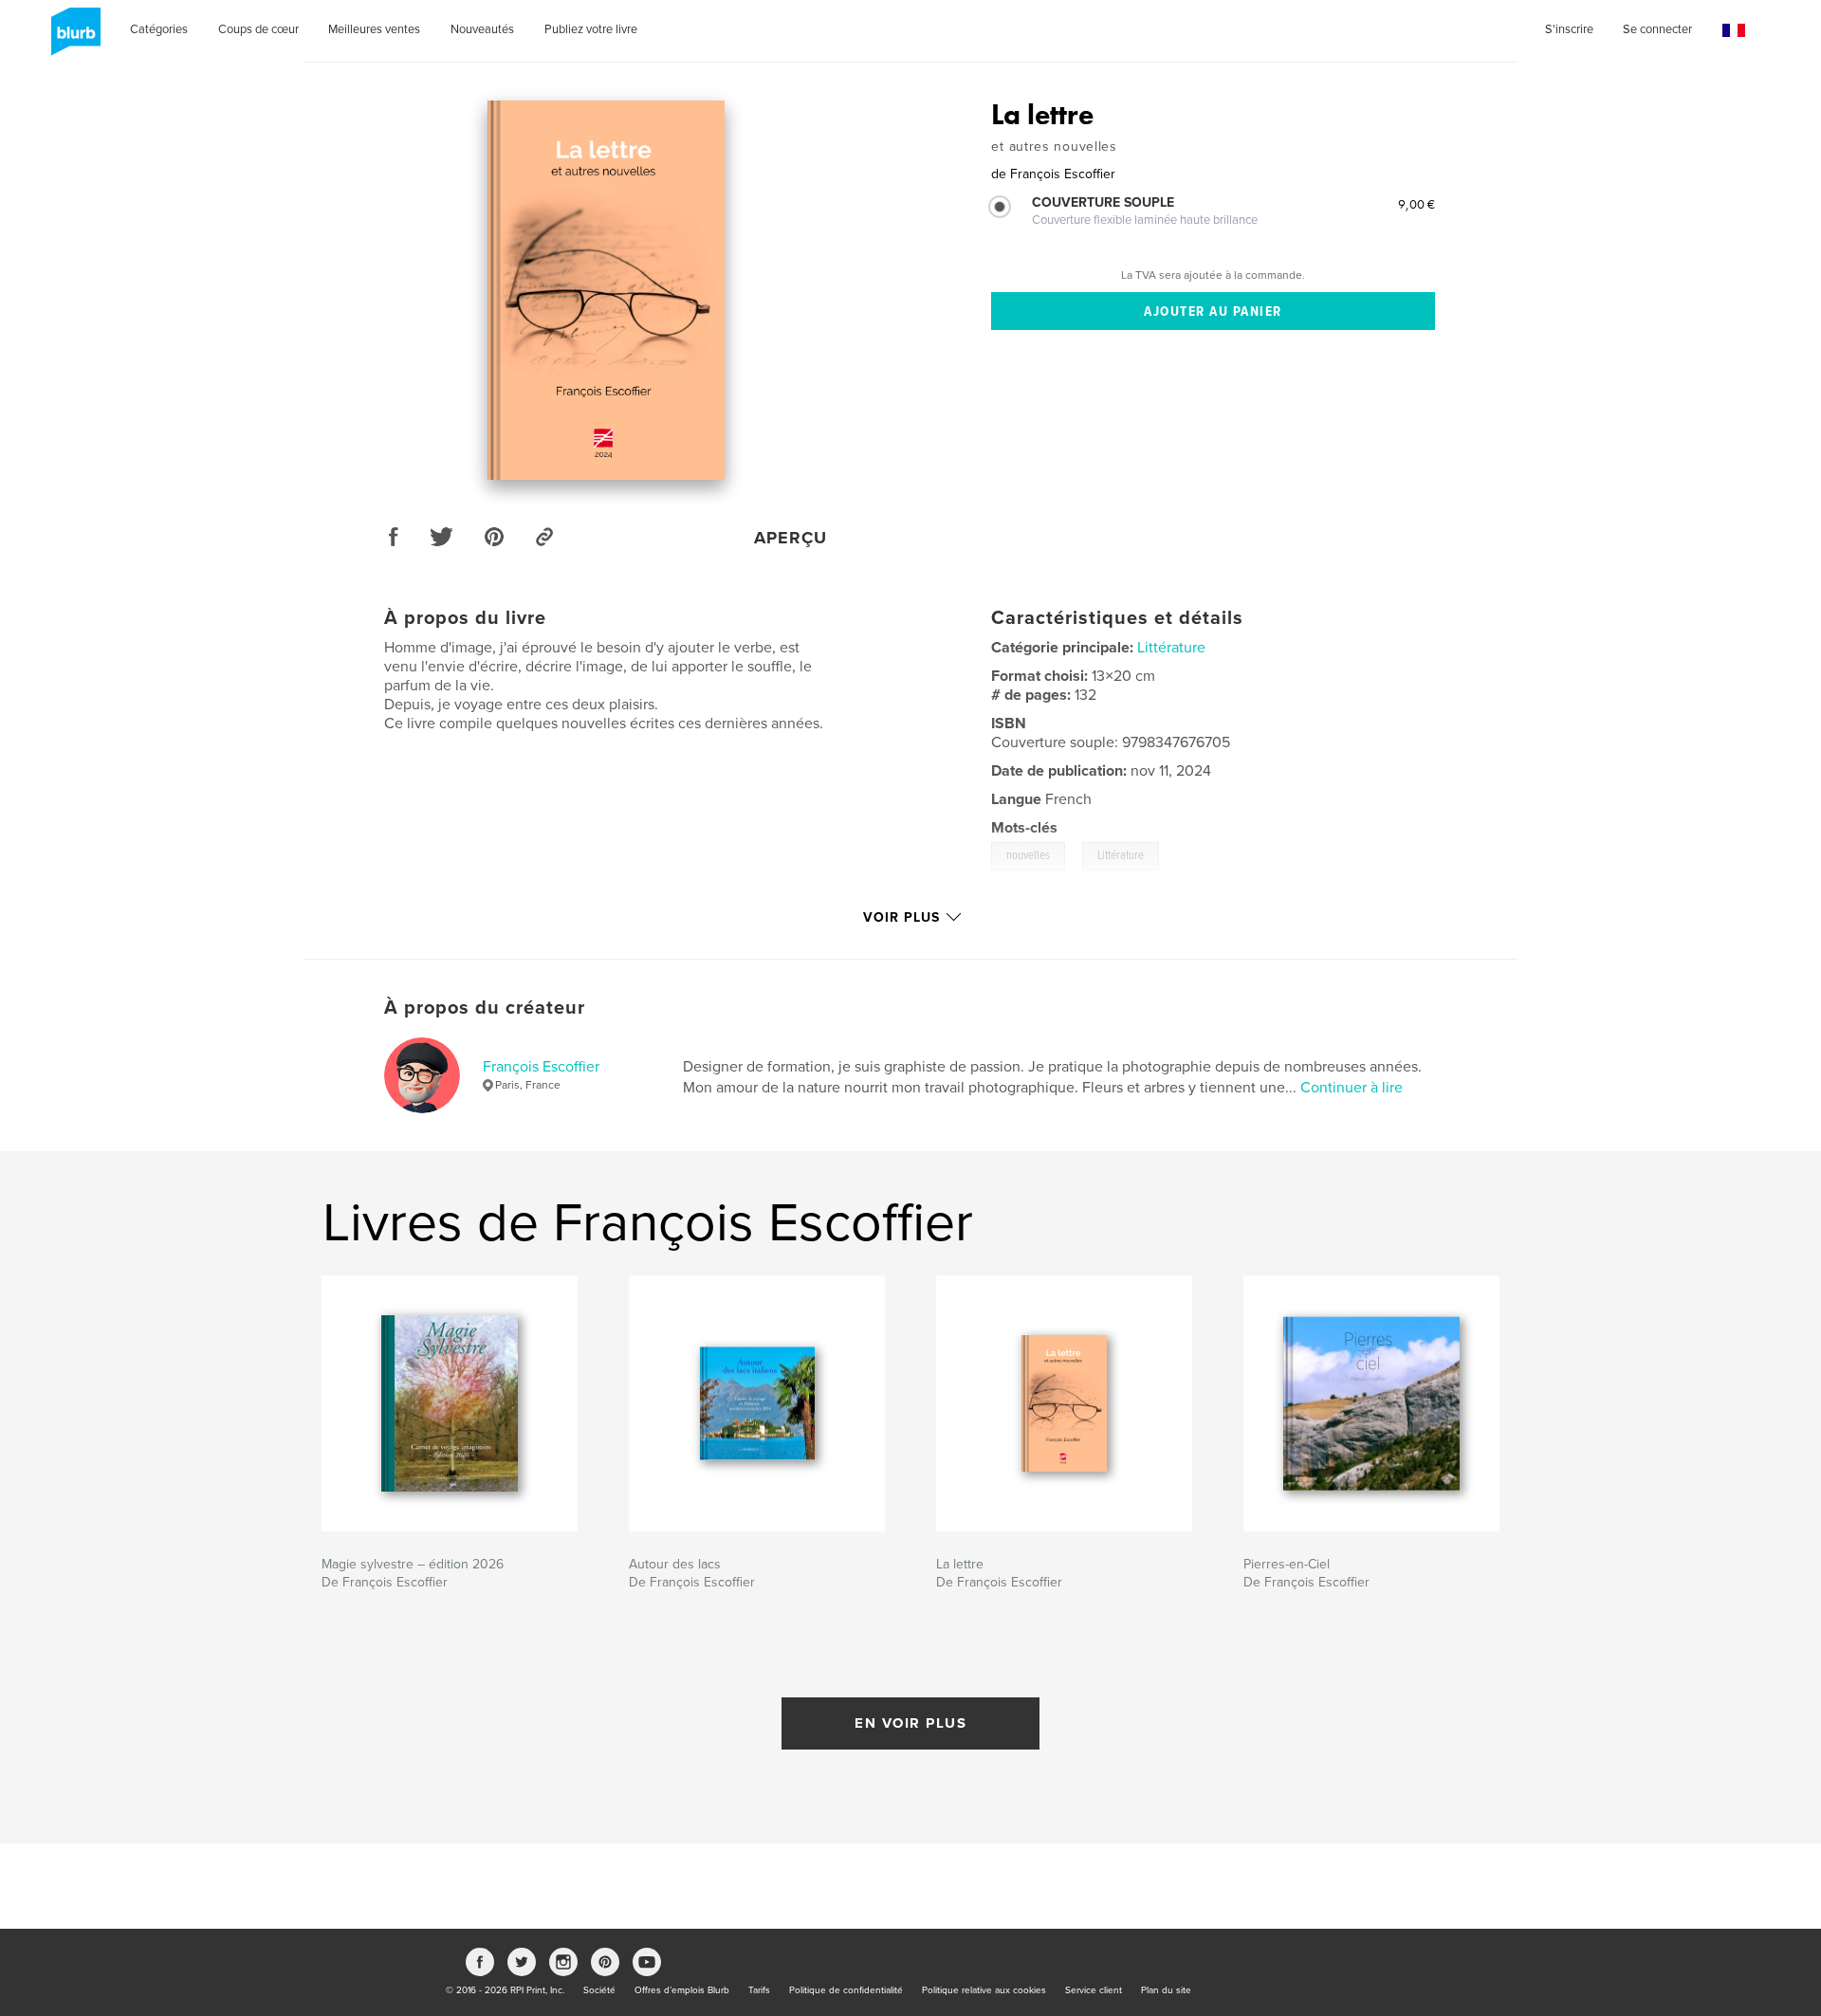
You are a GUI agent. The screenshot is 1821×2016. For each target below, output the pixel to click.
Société (599, 1990)
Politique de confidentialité (846, 1990)
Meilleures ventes (374, 29)
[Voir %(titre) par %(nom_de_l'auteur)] (606, 290)
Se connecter (1657, 29)
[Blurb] (73, 39)
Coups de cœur (258, 29)
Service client (1094, 1990)
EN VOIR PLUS (910, 1723)
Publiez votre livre (591, 29)
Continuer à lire (1352, 1088)
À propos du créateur (485, 1008)
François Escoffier (541, 1067)
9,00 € (1416, 204)
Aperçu (791, 538)
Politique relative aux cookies (984, 1990)
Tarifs (759, 1990)
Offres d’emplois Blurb (682, 1990)
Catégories (159, 29)
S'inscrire (1569, 29)
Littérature (1171, 648)
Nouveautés (482, 29)
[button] (1734, 31)
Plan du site (1166, 1990)
